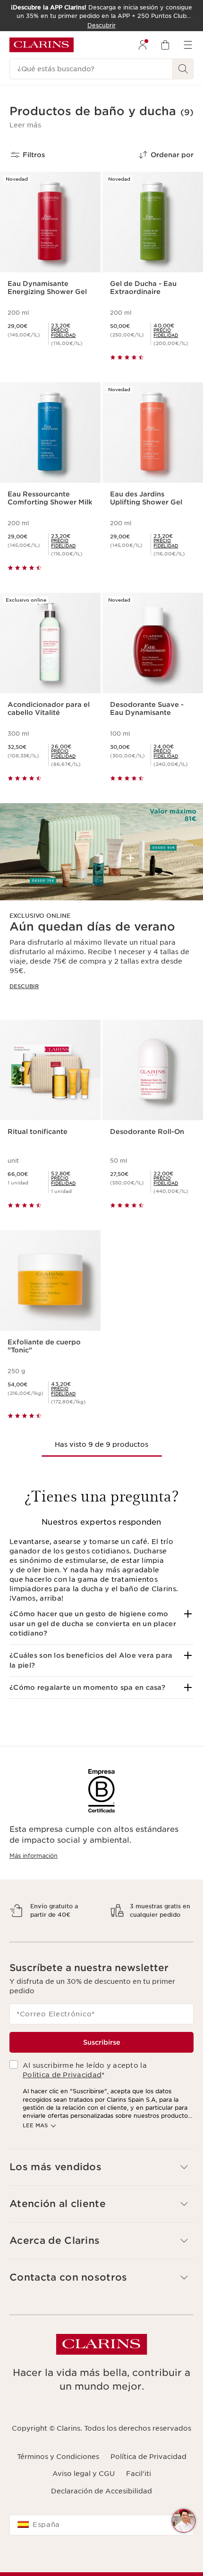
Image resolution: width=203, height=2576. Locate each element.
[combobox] (101, 2550)
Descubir (24, 986)
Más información (34, 1856)
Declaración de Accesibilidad (101, 2516)
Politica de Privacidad (62, 2099)
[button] (25, 125)
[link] (72, 333)
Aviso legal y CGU (84, 2499)
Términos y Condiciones (58, 2481)
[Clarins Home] (42, 45)
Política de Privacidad (148, 2481)
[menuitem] (143, 45)
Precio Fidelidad (63, 333)
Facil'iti (139, 2499)
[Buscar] (183, 69)
